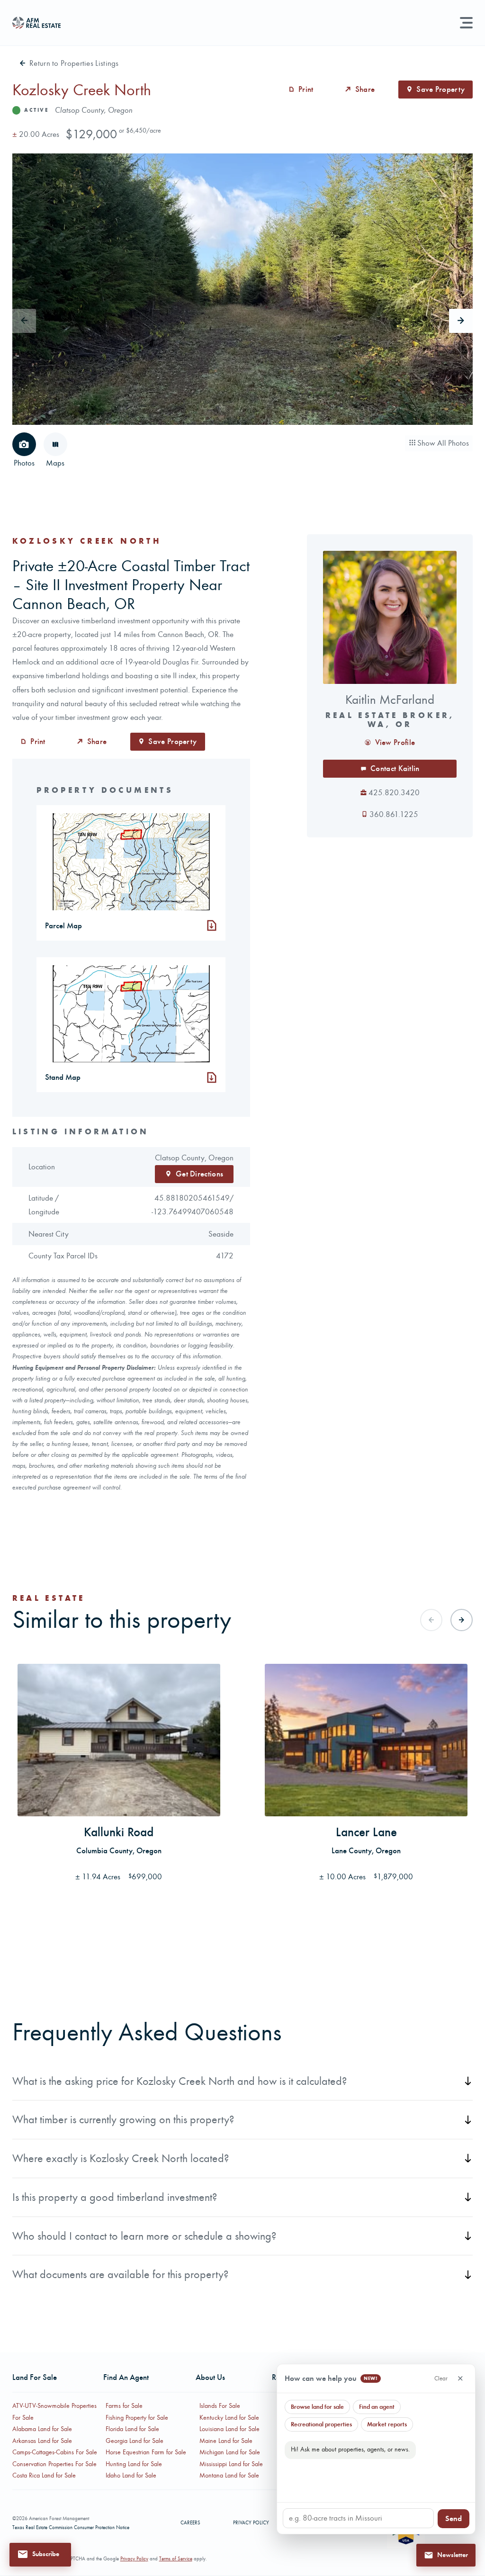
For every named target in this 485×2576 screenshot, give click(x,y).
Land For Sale (35, 2377)
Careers (190, 2523)
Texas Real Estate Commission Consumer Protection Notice (71, 2527)
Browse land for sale (317, 2407)
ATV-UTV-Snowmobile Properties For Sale (54, 2411)
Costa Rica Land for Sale (44, 2475)
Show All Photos (442, 443)
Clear (441, 2378)
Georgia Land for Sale (135, 2441)
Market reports (387, 2424)
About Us (210, 2377)
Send (454, 2518)
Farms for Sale (124, 2406)
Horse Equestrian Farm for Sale (146, 2452)
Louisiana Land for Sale (229, 2429)
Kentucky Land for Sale (229, 2418)
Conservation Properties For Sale (54, 2464)
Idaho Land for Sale (131, 2475)
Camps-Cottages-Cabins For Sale (55, 2452)
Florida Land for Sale (132, 2429)
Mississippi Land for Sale (231, 2464)
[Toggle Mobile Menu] (466, 23)
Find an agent (377, 2407)
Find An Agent (126, 2377)
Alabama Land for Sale (42, 2429)
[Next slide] (461, 321)
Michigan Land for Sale (230, 2452)
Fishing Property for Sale (137, 2418)
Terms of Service (176, 2559)
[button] (40, 2554)
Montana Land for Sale (229, 2475)
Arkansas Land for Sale (42, 2441)
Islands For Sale (220, 2406)
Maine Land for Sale (226, 2441)
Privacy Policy (251, 2523)
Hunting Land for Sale (134, 2464)
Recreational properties (321, 2424)
